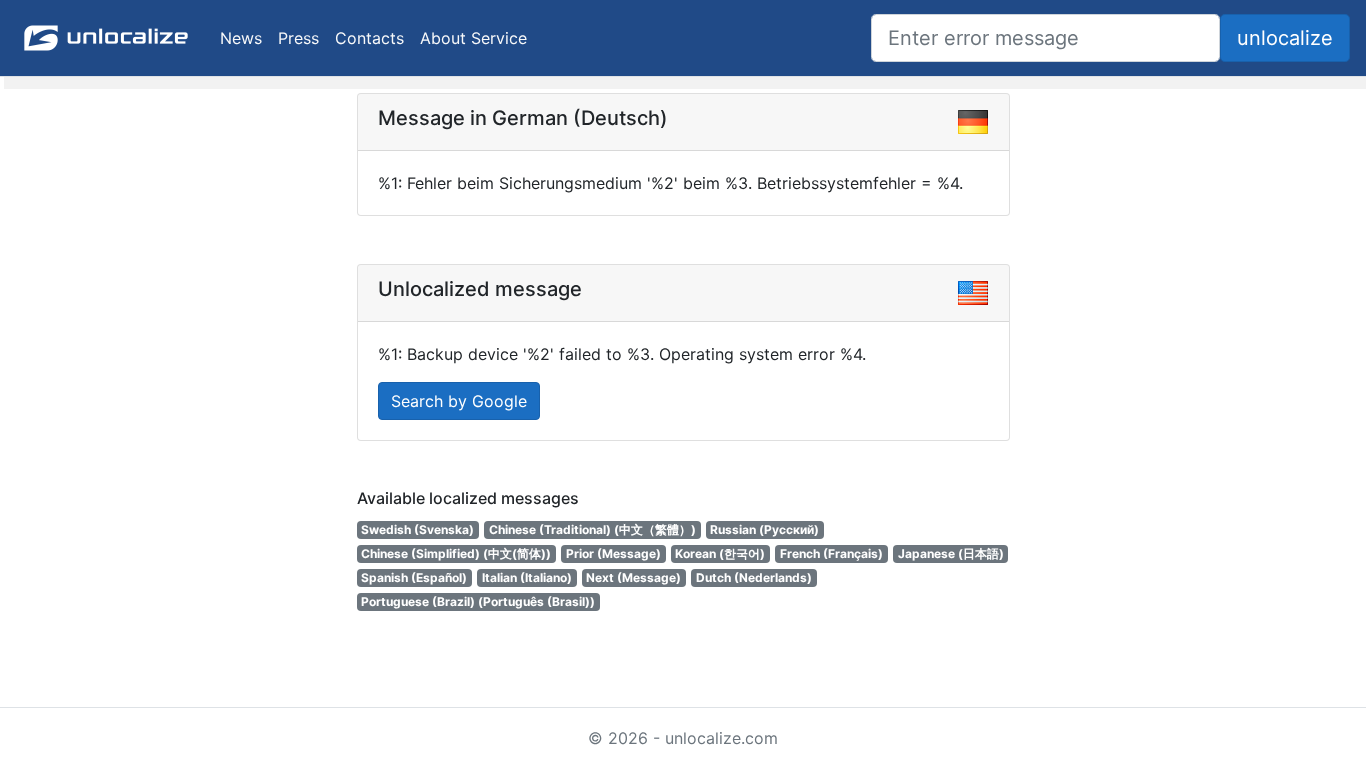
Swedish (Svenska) (417, 529)
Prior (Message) (613, 553)
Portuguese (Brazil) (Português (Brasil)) (478, 601)
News (241, 38)
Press (298, 38)
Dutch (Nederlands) (754, 577)
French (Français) (831, 553)
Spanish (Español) (414, 577)
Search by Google (459, 401)
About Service (473, 38)
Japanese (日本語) (951, 553)
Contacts (369, 38)
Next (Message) (633, 577)
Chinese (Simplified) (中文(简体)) (456, 553)
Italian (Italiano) (527, 577)
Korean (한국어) (720, 553)
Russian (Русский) (764, 529)
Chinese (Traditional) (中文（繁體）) (592, 529)
